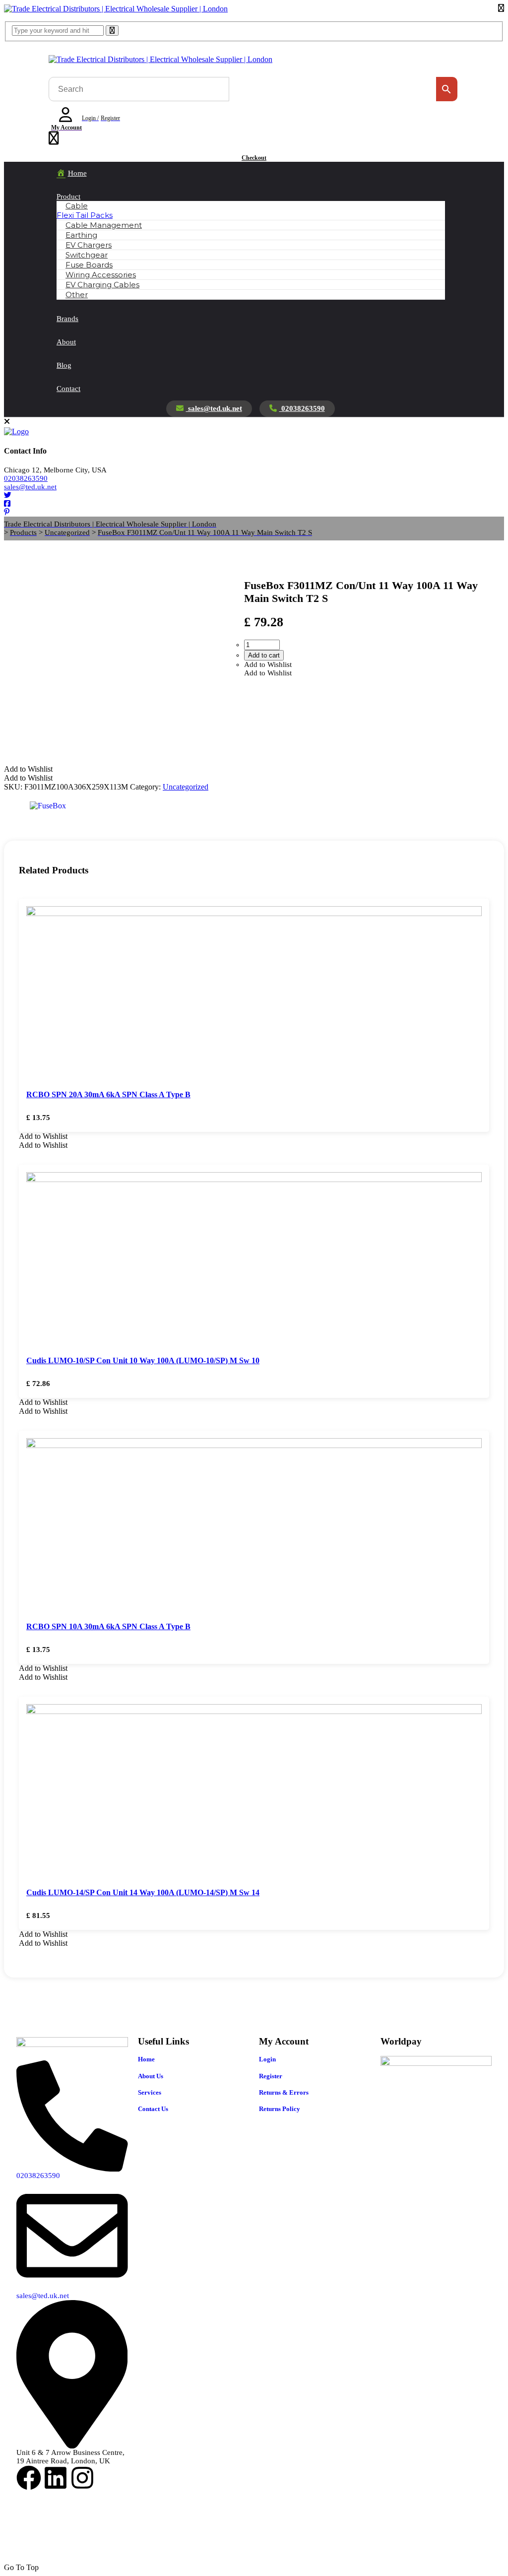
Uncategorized (186, 787)
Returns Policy (280, 2109)
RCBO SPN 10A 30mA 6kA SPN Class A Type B (108, 1626)
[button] (268, 664)
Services (150, 2092)
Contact (68, 389)
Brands (67, 319)
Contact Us (153, 2109)
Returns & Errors (284, 2092)
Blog (64, 365)
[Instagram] (82, 2478)
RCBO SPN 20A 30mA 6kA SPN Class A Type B (108, 1094)
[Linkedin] (56, 2478)
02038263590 (302, 408)
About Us (151, 2076)
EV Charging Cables (102, 285)
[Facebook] (29, 2478)
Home (146, 2059)
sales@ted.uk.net (214, 408)
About (66, 342)
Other (77, 295)
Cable (77, 206)
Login (267, 2059)
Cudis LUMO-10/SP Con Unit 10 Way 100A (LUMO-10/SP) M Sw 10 (143, 1360)
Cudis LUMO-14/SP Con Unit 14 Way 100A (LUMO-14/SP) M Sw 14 (143, 1892)
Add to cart (264, 655)
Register (271, 2076)
